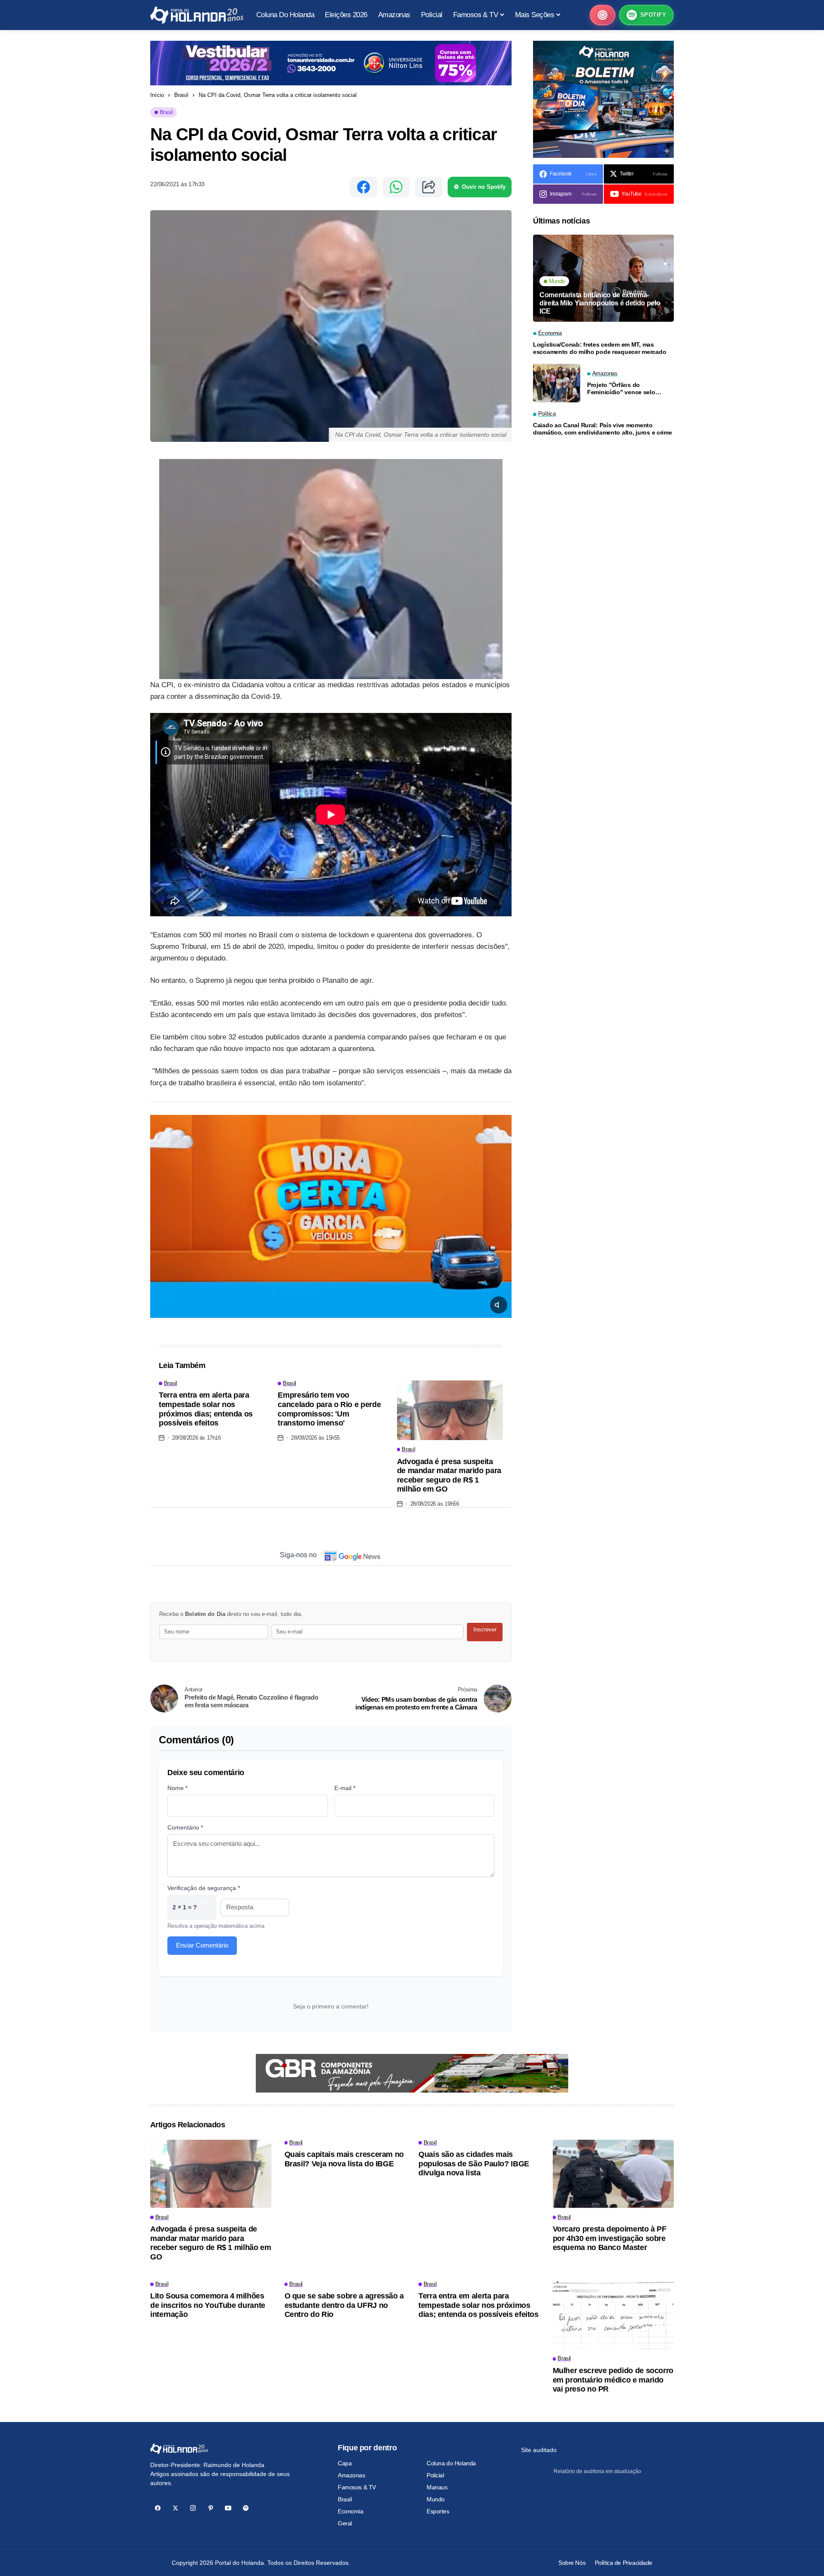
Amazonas (351, 2475)
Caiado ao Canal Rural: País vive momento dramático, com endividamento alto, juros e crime (603, 429)
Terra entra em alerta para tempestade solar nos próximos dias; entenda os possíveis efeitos (206, 1409)
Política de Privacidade (624, 2563)
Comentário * (185, 1827)
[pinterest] (211, 2508)
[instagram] (193, 2508)
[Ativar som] (499, 1305)
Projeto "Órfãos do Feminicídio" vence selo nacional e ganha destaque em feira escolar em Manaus (626, 389)
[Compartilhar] (429, 187)
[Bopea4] (197, 15)
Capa (345, 2463)
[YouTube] (228, 2508)
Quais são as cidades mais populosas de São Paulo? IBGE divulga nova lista (474, 2164)
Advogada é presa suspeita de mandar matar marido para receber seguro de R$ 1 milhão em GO (449, 1475)
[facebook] (158, 2508)
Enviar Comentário (202, 1945)
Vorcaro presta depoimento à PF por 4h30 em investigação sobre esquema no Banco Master (610, 2238)
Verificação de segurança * (204, 1888)
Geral (345, 2523)
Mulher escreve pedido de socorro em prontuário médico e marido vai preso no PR (613, 2380)
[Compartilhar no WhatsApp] (396, 187)
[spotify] (246, 2508)
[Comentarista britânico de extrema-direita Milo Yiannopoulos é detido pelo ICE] (603, 278)
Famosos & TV (357, 2487)
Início (157, 95)
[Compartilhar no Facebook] (364, 187)
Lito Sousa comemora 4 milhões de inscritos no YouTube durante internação (208, 2305)
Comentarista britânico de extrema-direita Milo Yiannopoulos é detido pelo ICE (600, 303)
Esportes (438, 2511)
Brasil (181, 95)
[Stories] (603, 15)
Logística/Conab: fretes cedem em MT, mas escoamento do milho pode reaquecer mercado (600, 348)
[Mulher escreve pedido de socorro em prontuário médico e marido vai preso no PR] (613, 2315)
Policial (435, 2475)
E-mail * (345, 1788)
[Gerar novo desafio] (205, 1907)
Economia (351, 2511)
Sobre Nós (572, 2563)
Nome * (177, 1788)
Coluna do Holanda (451, 2463)
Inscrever (485, 1629)
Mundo (436, 2499)
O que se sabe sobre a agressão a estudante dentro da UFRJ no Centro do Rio (344, 2305)
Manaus (437, 2487)
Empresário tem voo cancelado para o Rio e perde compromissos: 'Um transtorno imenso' (329, 1409)
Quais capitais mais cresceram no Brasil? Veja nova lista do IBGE (344, 2159)
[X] (175, 2508)
